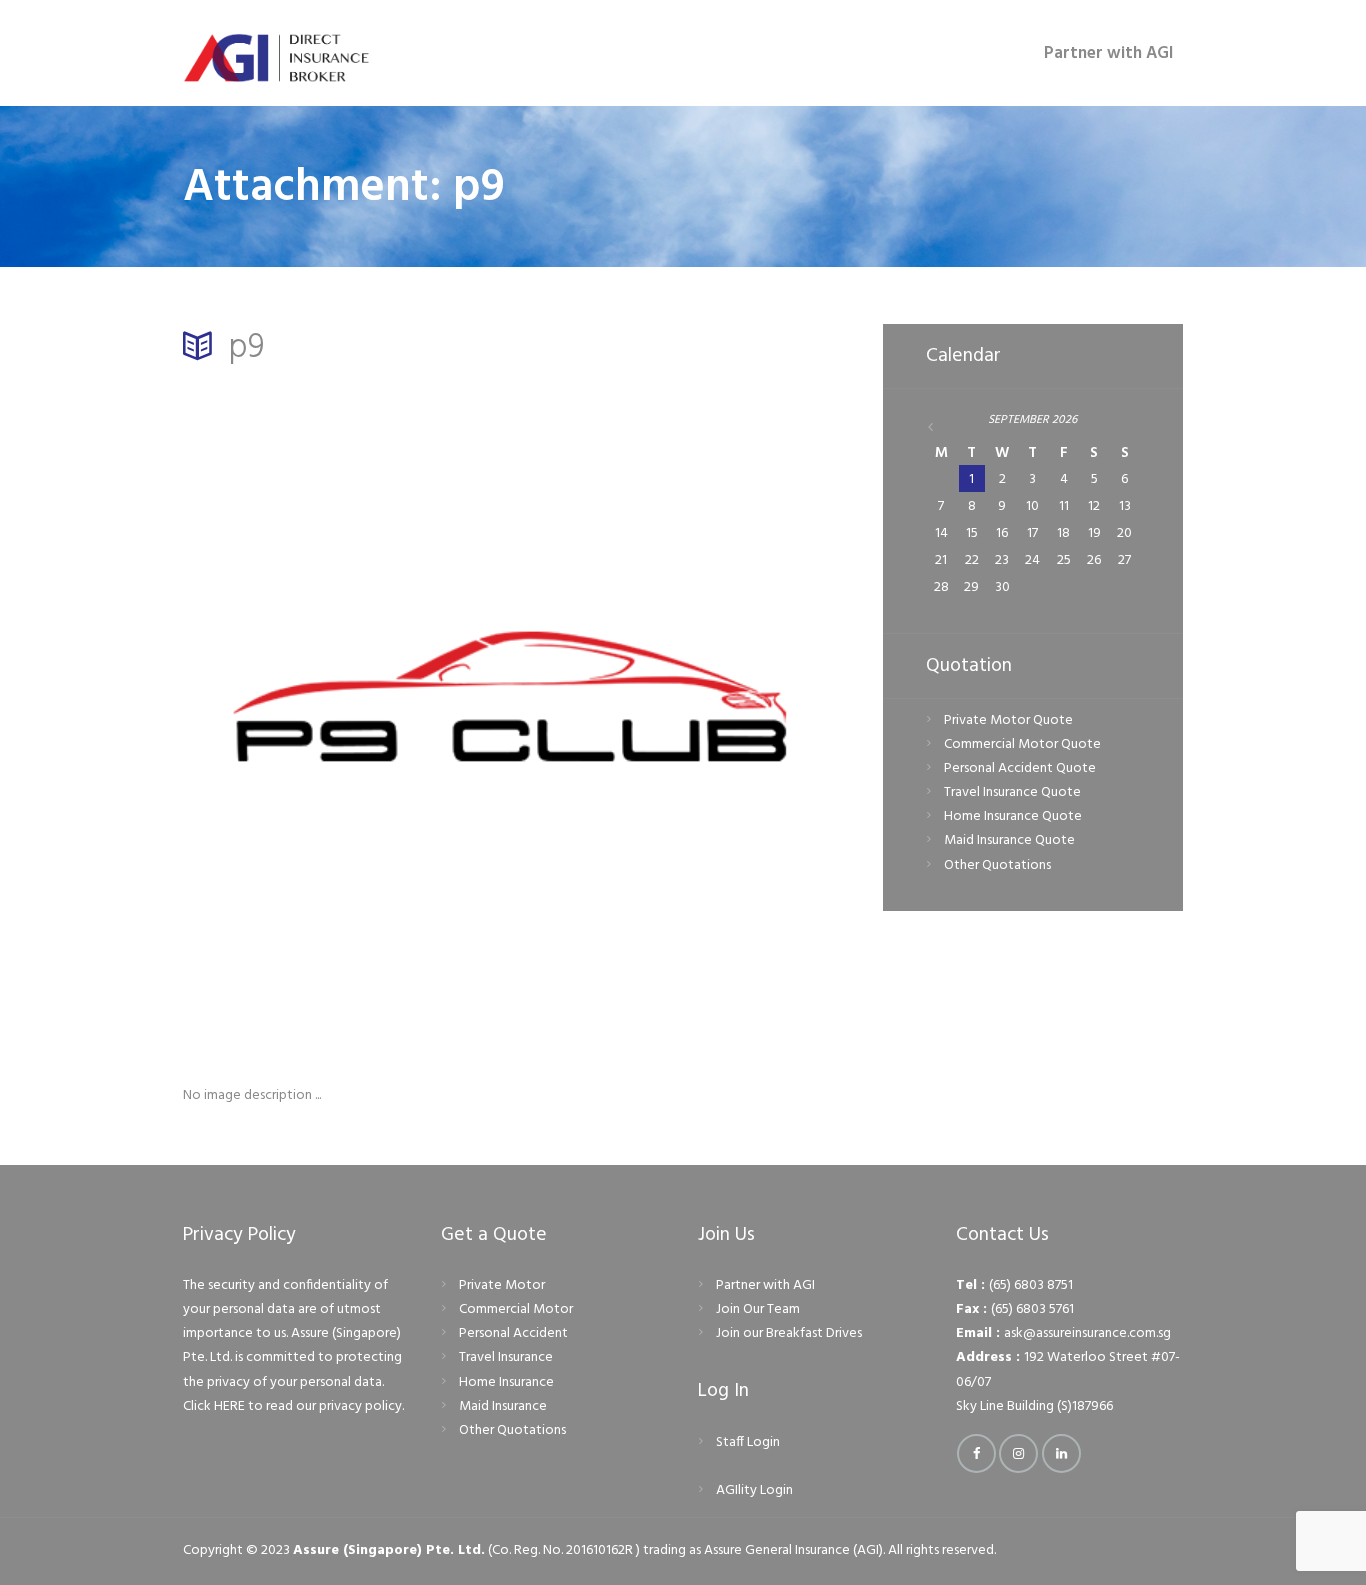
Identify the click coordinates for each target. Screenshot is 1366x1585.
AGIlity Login (754, 1490)
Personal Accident (513, 1333)
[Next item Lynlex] (685, 712)
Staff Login (748, 1442)
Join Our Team (758, 1309)
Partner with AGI (765, 1285)
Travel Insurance (506, 1357)
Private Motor (502, 1285)
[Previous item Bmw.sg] (350, 712)
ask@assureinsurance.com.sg (1087, 1333)
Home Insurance (506, 1382)
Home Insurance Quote (1013, 816)
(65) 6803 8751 (1031, 1285)
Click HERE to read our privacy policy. (293, 1406)
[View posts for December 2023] (942, 428)
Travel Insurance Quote (1012, 792)
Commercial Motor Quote (1022, 744)
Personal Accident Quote (1020, 768)
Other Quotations (997, 865)
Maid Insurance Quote (1009, 840)
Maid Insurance (503, 1406)
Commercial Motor (516, 1309)
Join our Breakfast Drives (789, 1333)
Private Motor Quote (1008, 720)
